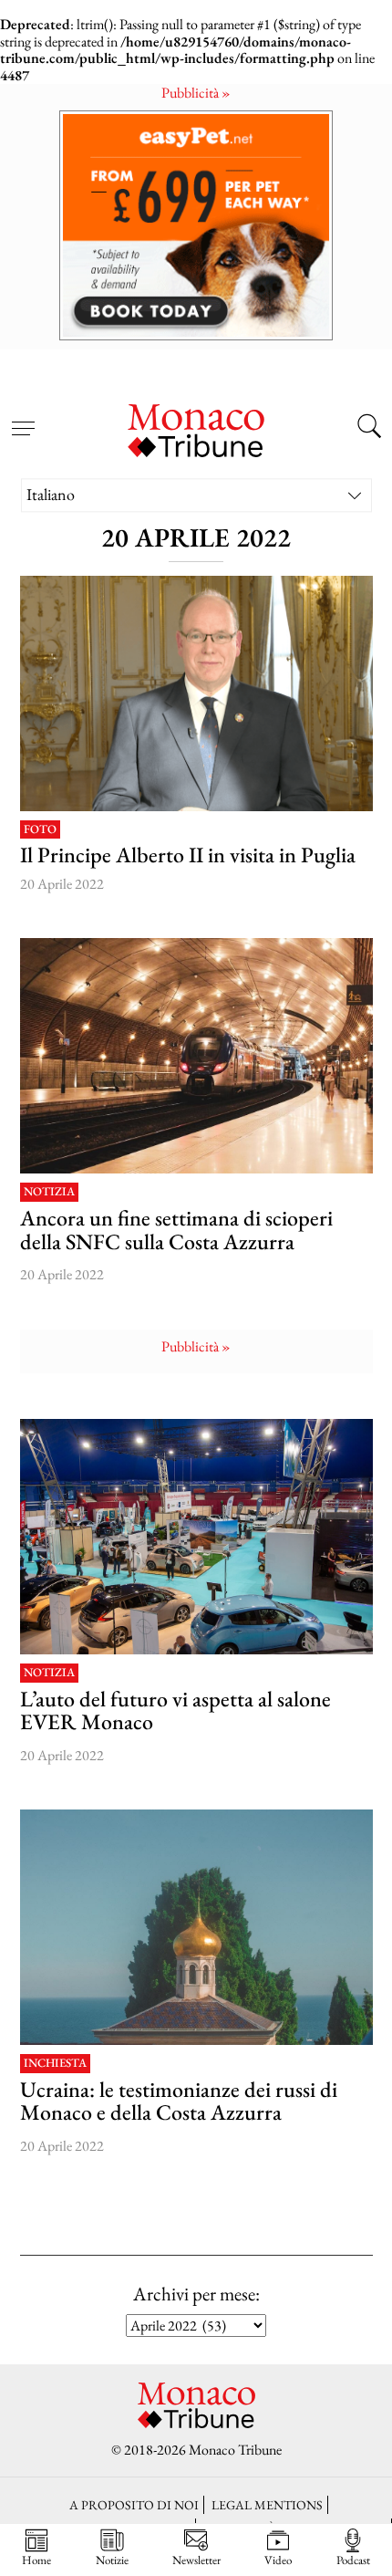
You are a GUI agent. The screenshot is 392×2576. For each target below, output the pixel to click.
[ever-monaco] (196, 1537)
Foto (40, 830)
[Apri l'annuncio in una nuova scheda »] (196, 225)
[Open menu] (23, 418)
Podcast (353, 2560)
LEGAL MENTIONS (267, 2504)
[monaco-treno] (196, 1056)
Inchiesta (55, 2064)
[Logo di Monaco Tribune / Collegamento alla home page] (196, 428)
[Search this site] (369, 429)
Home (36, 2560)
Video (278, 2560)
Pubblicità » (196, 93)
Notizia (49, 1192)
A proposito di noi (134, 2504)
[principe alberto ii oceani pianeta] (196, 694)
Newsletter (196, 2560)
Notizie (112, 2560)
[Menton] (196, 1927)
